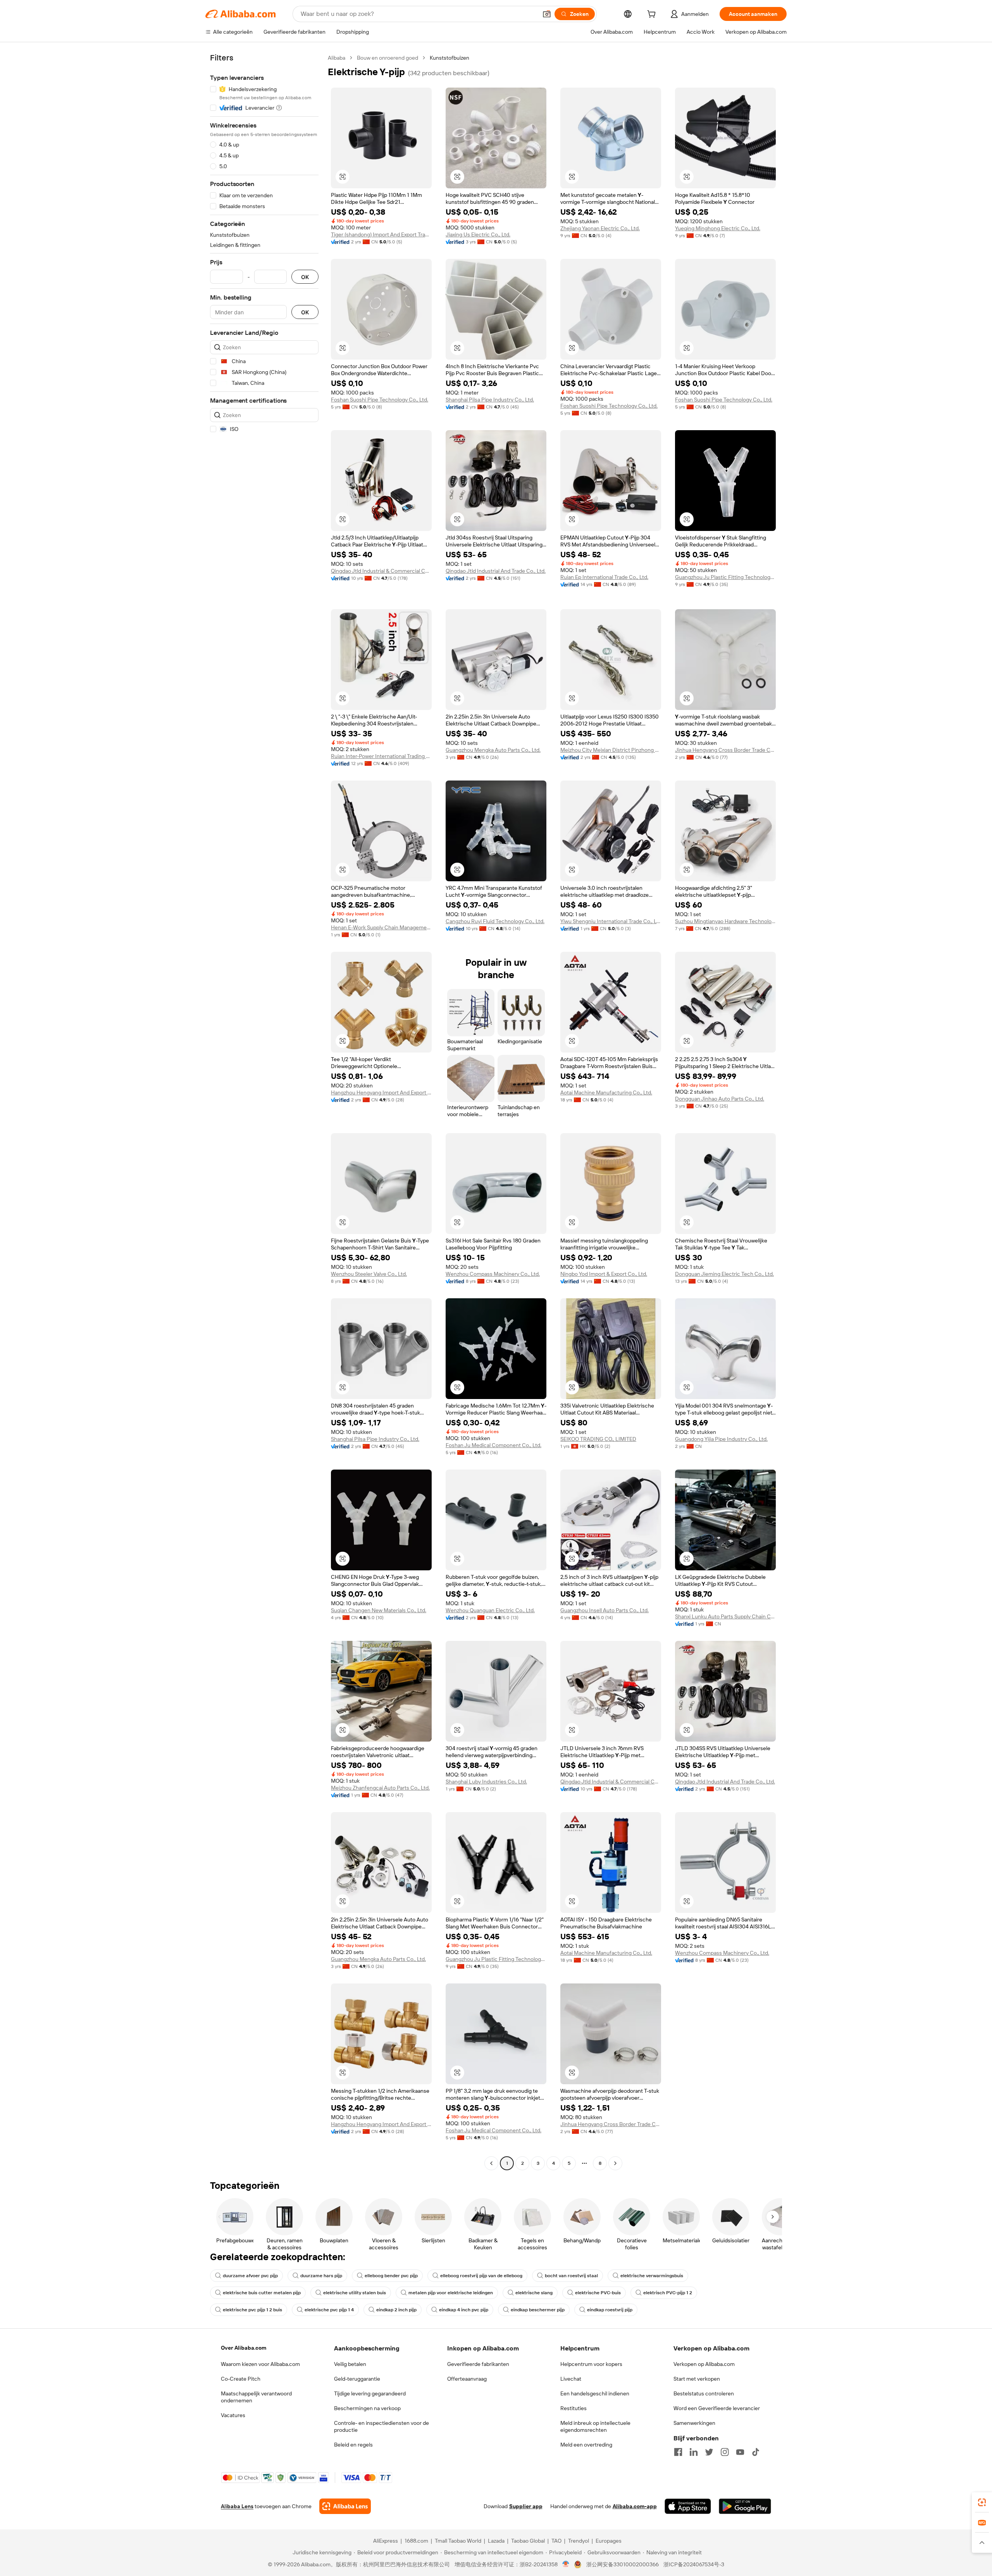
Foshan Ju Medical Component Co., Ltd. (493, 1445)
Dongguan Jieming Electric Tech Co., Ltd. (724, 1274)
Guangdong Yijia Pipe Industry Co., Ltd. (721, 1439)
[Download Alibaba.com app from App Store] (688, 2506)
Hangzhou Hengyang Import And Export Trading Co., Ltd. (381, 1092)
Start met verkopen (697, 2379)
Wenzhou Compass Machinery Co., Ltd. (493, 1274)
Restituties (573, 2408)
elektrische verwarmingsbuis (652, 2276)
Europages (609, 2541)
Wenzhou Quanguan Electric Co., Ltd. (490, 1610)
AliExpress (386, 2541)
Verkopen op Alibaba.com (704, 2364)
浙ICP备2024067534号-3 (694, 2564)
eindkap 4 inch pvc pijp (464, 2310)
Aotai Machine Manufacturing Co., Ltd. (606, 1092)
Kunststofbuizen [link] (449, 58)
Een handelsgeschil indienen (595, 2393)
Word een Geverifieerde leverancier (717, 2408)
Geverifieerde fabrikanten (478, 2364)
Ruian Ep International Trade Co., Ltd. (604, 577)
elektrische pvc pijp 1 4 (329, 2310)
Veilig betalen (350, 2364)
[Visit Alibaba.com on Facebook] (678, 2452)
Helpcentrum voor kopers (591, 2364)
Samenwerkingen (694, 2423)
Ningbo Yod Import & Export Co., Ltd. (604, 1274)
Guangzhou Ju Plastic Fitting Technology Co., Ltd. (725, 577)
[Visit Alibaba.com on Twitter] (709, 2452)
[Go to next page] (615, 2163)
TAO (556, 2541)
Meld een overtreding (586, 2445)
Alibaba (337, 58)
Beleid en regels (353, 2445)
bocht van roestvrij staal (571, 2276)
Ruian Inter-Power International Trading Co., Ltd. (381, 756)
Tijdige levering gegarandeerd (370, 2393)
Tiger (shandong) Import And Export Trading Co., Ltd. (381, 234)
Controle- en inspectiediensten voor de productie (381, 2426)
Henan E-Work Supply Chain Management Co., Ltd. (381, 927)
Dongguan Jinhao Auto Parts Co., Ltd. (720, 1099)
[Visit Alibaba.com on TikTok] (756, 2452)
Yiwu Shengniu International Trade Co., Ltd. (611, 921)
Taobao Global (528, 2541)
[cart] (653, 15)
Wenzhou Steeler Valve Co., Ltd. (369, 1274)
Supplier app (526, 2506)
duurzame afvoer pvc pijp (250, 2276)
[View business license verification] (566, 2564)
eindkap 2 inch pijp (396, 2310)
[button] (547, 14)
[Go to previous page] (491, 2163)
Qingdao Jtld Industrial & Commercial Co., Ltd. (381, 571)
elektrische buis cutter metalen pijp (262, 2293)
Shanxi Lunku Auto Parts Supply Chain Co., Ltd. (725, 1616)
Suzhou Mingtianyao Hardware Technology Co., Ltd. (725, 921)
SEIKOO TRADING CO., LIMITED (598, 1439)
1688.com (416, 2541)
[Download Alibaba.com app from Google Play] (745, 2506)
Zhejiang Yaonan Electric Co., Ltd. (600, 228)
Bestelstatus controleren (704, 2393)
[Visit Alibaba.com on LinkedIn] (694, 2452)
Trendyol (579, 2541)
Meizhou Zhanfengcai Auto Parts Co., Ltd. (380, 1788)
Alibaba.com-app (635, 2506)
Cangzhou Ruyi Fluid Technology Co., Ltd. (495, 921)
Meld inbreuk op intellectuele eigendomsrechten (595, 2426)
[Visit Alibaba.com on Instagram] (725, 2452)
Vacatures (233, 2415)
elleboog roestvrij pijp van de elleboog (481, 2276)
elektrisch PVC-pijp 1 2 (668, 2293)
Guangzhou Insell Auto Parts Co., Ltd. (604, 1610)
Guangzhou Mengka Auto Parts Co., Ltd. (493, 750)
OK (305, 277)
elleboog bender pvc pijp (391, 2276)
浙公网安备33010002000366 (623, 2564)
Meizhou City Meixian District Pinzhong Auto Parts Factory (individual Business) (611, 750)
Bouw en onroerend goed (387, 58)
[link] (982, 2502)
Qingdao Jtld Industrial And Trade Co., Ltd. (496, 571)
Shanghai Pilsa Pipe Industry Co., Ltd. (490, 400)
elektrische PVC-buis (598, 2293)
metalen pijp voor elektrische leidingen (451, 2293)
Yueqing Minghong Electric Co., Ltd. (718, 228)
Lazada (496, 2541)
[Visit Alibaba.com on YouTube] (740, 2452)
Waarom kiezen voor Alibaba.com (260, 2364)
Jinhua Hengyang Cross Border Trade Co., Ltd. (725, 750)
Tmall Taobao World (458, 2541)
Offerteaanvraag (467, 2379)
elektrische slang (534, 2293)
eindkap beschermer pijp (538, 2310)
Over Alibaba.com (244, 2348)
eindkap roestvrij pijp (610, 2310)
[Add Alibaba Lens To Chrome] (345, 2506)
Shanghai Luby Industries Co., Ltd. (486, 1782)
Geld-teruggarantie (357, 2379)
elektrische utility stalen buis (355, 2293)
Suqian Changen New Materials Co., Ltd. (379, 1610)
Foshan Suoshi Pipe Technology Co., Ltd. (380, 400)
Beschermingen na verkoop (367, 2408)
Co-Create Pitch (241, 2379)
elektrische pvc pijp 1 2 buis (252, 2310)
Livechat (571, 2379)
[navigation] (264, 1111)
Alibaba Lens (237, 2506)
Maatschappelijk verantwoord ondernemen (256, 2397)
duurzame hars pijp (321, 2276)
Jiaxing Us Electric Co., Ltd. (478, 234)
